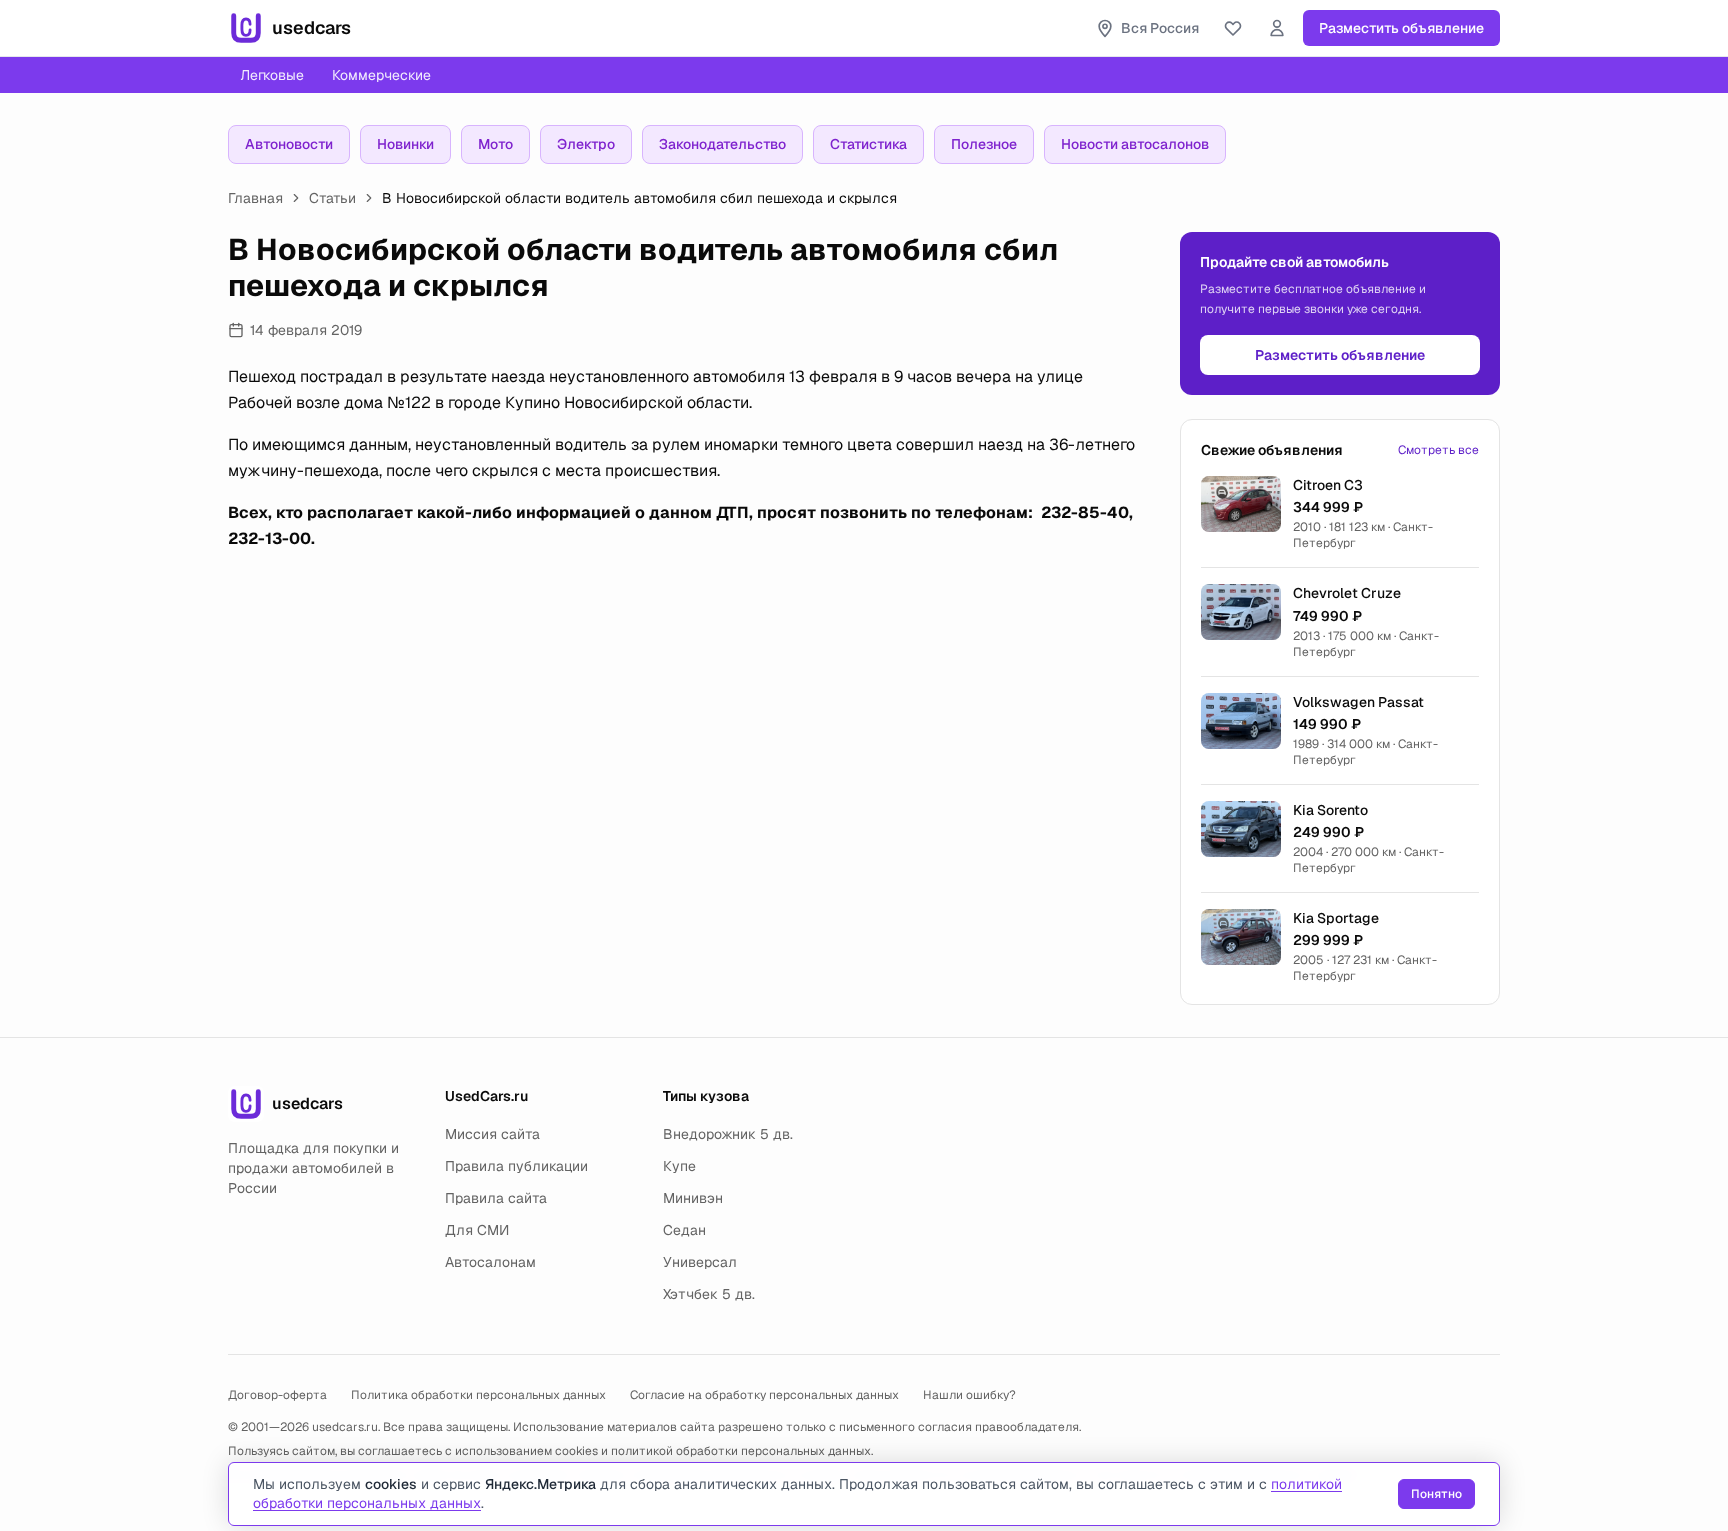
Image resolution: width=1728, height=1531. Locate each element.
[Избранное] (1233, 28)
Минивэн (693, 1198)
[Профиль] (1277, 28)
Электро (586, 144)
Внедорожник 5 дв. (728, 1134)
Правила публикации (516, 1166)
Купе (679, 1166)
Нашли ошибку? (969, 1395)
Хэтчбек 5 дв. (709, 1294)
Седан (684, 1230)
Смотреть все (1438, 450)
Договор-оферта (277, 1395)
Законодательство (722, 144)
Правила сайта (496, 1198)
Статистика (868, 144)
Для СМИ (477, 1230)
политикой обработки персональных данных (741, 1451)
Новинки (405, 144)
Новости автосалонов (1135, 144)
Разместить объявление (1401, 28)
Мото (495, 144)
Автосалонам (490, 1262)
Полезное (984, 144)
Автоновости (289, 144)
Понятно (1436, 1494)
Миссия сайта (492, 1134)
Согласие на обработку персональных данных (764, 1395)
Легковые (272, 75)
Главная (255, 198)
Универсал (700, 1262)
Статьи (332, 198)
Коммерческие (381, 75)
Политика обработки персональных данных (478, 1395)
